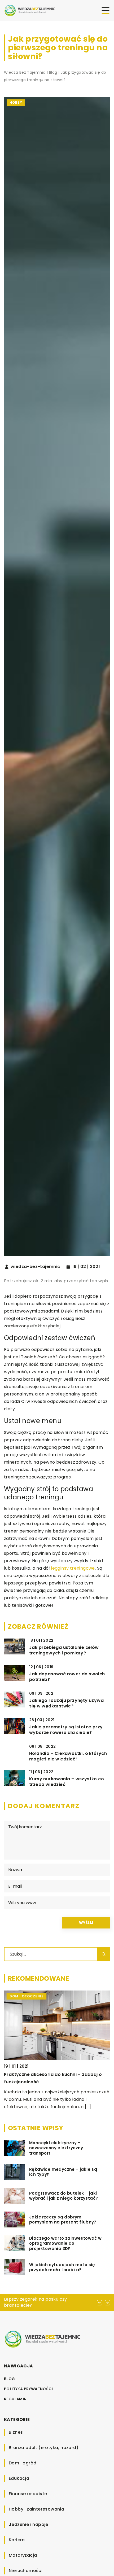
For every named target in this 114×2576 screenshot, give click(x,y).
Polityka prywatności (28, 2389)
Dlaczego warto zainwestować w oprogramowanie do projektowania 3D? (65, 2243)
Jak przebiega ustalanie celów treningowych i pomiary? (64, 1650)
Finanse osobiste (28, 2494)
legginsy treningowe (73, 1568)
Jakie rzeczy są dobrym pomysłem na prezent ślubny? (63, 2220)
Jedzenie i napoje (28, 2524)
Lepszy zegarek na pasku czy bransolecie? (36, 2302)
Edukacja (19, 2478)
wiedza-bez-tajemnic (35, 1267)
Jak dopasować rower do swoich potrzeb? (67, 1677)
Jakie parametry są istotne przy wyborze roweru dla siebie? (66, 1730)
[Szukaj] (104, 1954)
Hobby (16, 102)
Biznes (16, 2432)
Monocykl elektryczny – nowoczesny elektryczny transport (56, 2148)
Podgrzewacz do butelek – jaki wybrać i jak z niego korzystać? (63, 2196)
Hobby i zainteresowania (36, 2509)
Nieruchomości (26, 2571)
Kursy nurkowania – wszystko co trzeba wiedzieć (67, 1782)
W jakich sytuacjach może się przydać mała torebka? (62, 2267)
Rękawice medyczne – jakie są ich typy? (63, 2172)
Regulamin (15, 2399)
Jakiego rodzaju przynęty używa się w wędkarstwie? (66, 1703)
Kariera (17, 2540)
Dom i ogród (23, 2463)
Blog (10, 2379)
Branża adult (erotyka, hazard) (44, 2448)
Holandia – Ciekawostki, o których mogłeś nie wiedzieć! (68, 1756)
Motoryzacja (23, 2555)
